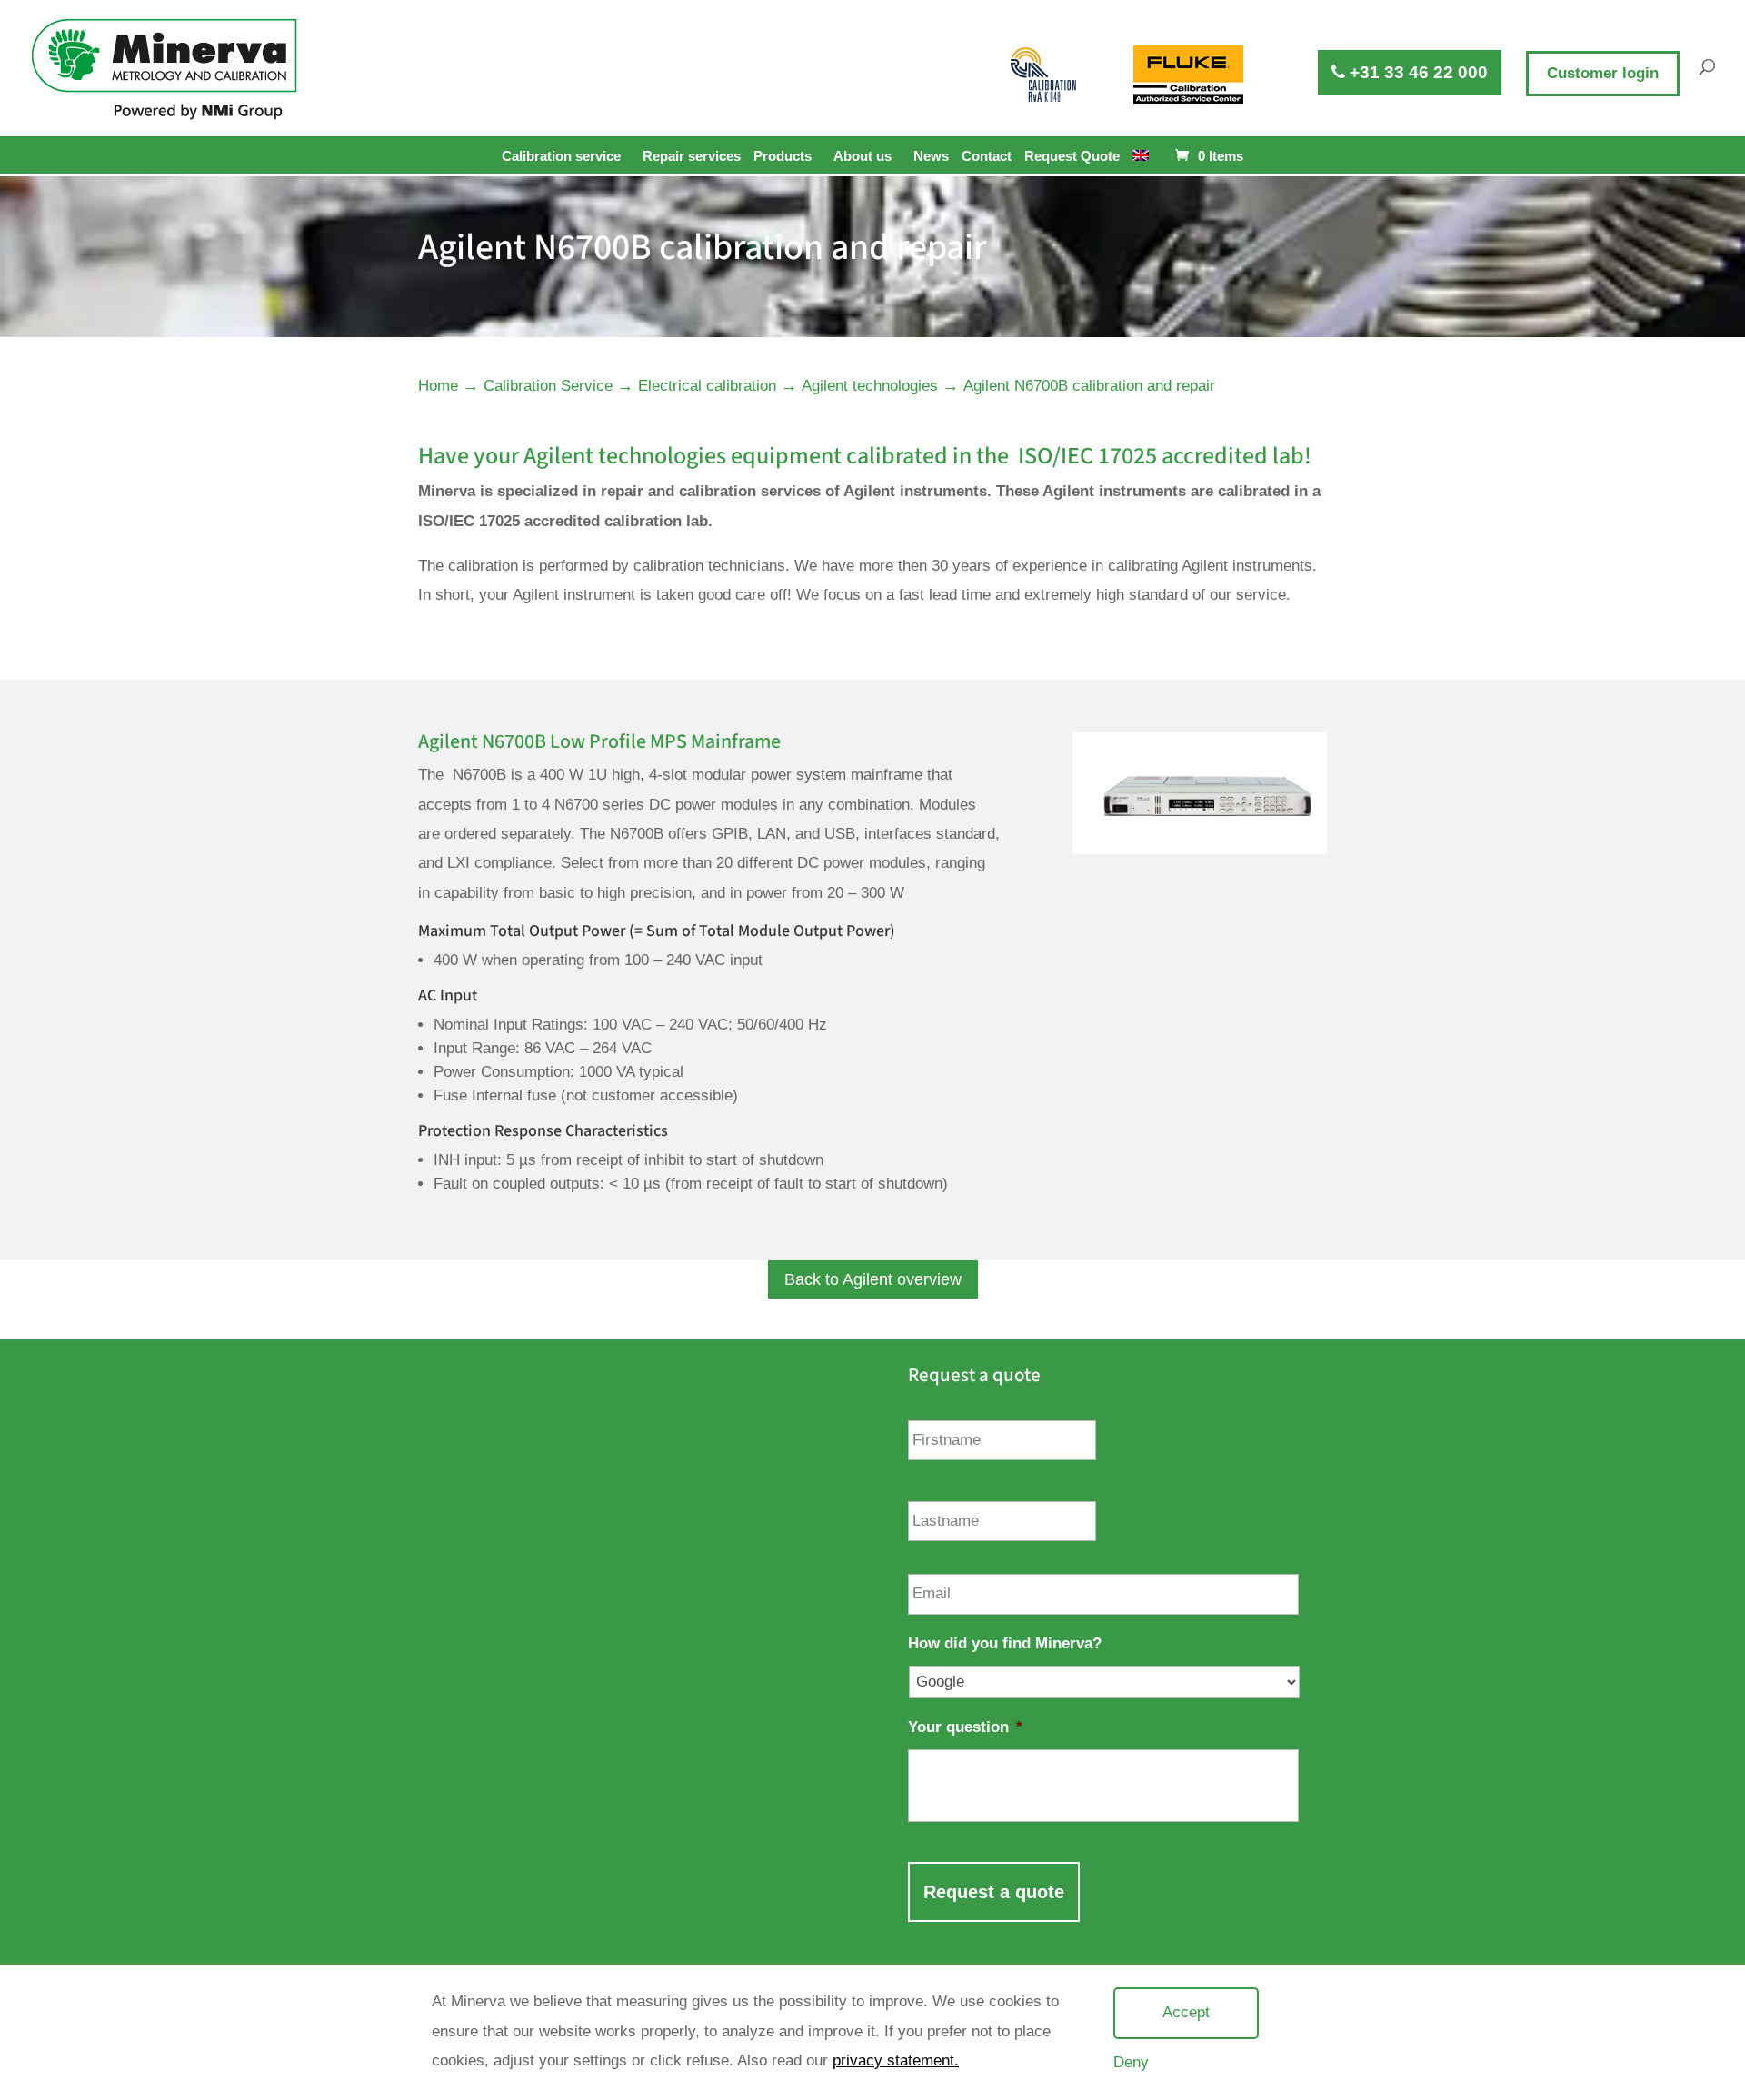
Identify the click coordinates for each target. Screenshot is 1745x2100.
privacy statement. (896, 2060)
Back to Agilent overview (873, 1279)
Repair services (692, 156)
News (931, 156)
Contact (987, 156)
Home (438, 386)
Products (783, 156)
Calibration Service (548, 386)
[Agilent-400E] (1200, 849)
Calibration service (561, 156)
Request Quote (1072, 156)
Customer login (1603, 73)
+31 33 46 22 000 (1416, 72)
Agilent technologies (870, 386)
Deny (1131, 2062)
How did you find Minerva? (1005, 1643)
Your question (965, 1727)
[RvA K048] (1044, 75)
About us (863, 156)
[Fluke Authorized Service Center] (1188, 75)
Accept (1186, 2012)
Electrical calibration (707, 386)
